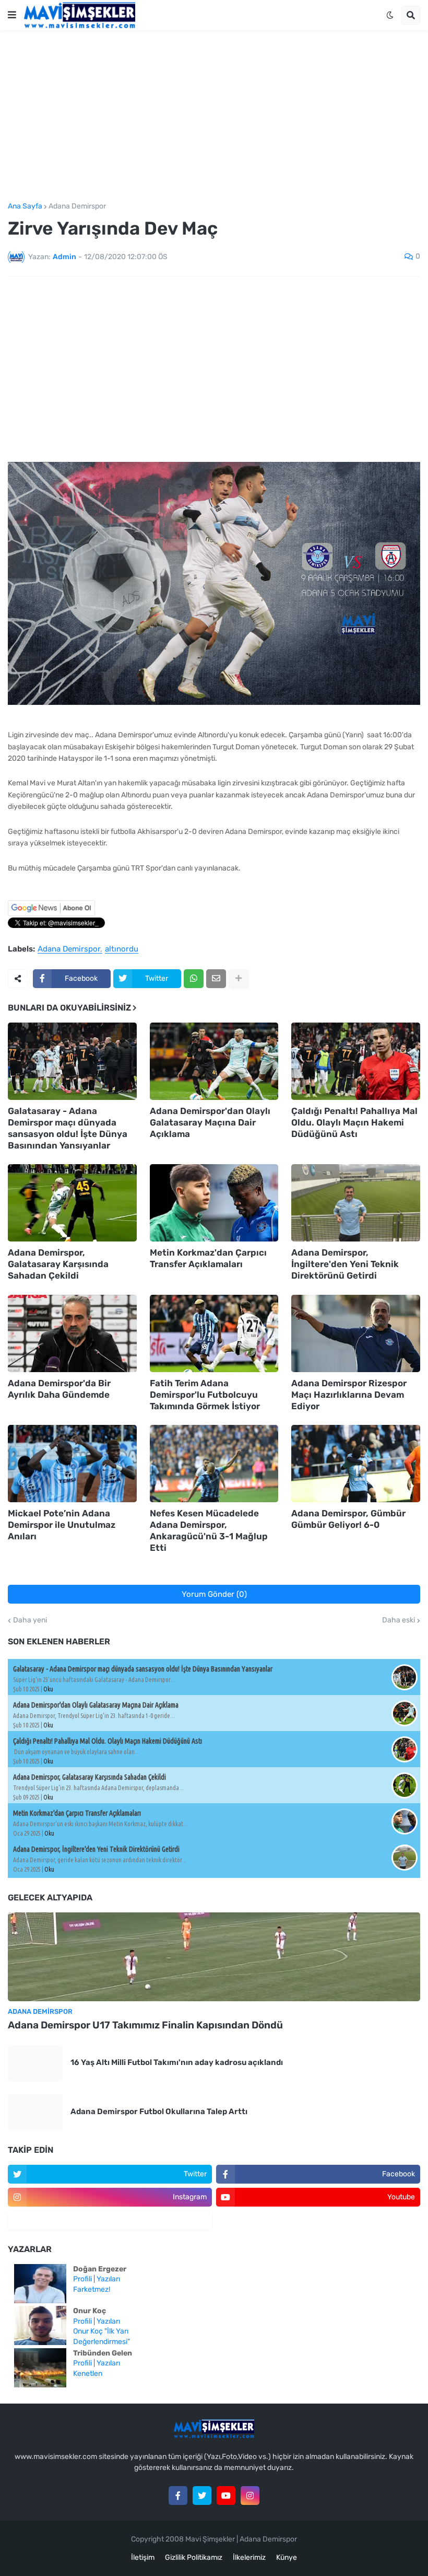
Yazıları (108, 2279)
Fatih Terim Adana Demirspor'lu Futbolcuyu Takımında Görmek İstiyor (205, 1395)
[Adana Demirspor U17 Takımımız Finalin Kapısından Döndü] (214, 1957)
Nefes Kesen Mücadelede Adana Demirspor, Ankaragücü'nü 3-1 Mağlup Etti (209, 1530)
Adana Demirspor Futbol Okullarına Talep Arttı (159, 2111)
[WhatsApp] (194, 979)
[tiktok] (110, 2220)
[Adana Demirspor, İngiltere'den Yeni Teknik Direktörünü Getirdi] (356, 1203)
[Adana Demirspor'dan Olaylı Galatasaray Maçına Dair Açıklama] (214, 1061)
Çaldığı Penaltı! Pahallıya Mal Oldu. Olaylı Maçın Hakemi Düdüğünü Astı (354, 1122)
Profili (82, 2279)
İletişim (143, 2557)
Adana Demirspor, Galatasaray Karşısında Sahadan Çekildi (58, 1264)
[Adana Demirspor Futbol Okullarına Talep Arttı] (35, 2112)
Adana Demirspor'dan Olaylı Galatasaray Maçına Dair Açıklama (210, 1122)
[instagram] (250, 2496)
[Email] (216, 979)
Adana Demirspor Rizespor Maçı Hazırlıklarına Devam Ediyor (349, 1395)
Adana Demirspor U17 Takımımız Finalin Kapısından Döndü (145, 2025)
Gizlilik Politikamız (194, 2557)
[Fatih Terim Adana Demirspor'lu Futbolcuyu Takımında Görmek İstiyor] (214, 1333)
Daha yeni (30, 1620)
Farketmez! (92, 2289)
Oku (48, 1689)
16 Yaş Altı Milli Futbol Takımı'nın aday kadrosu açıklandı (177, 2062)
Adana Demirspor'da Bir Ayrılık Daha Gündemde (59, 1389)
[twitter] (202, 2496)
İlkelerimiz (249, 2557)
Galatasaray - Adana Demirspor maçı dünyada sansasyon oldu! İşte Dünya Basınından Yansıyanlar (68, 1128)
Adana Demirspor (77, 206)
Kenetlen (88, 2374)
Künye (287, 2557)
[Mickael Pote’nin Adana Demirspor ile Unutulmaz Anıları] (72, 1464)
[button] (12, 15)
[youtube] (226, 2496)
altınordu (122, 949)
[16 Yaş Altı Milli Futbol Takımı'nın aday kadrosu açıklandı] (35, 2063)
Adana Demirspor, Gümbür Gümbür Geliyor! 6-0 (348, 1519)
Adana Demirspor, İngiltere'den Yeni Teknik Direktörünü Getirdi (345, 1264)
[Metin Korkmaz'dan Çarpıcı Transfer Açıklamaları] (214, 1203)
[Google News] (51, 914)
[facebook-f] (178, 2496)
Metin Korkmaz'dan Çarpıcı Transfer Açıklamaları (208, 1258)
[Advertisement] (214, 117)
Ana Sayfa (25, 206)
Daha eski (399, 1620)
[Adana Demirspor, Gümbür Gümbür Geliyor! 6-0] (356, 1464)
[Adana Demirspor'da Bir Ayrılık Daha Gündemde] (72, 1333)
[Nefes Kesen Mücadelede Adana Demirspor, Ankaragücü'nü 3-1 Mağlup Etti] (214, 1464)
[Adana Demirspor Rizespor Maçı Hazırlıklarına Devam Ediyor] (356, 1333)
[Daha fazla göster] (239, 979)
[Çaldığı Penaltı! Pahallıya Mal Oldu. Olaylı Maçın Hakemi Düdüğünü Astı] (356, 1061)
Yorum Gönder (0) (214, 1594)
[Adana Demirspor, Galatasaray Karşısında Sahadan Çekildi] (72, 1203)
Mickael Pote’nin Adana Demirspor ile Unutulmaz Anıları (62, 1525)
